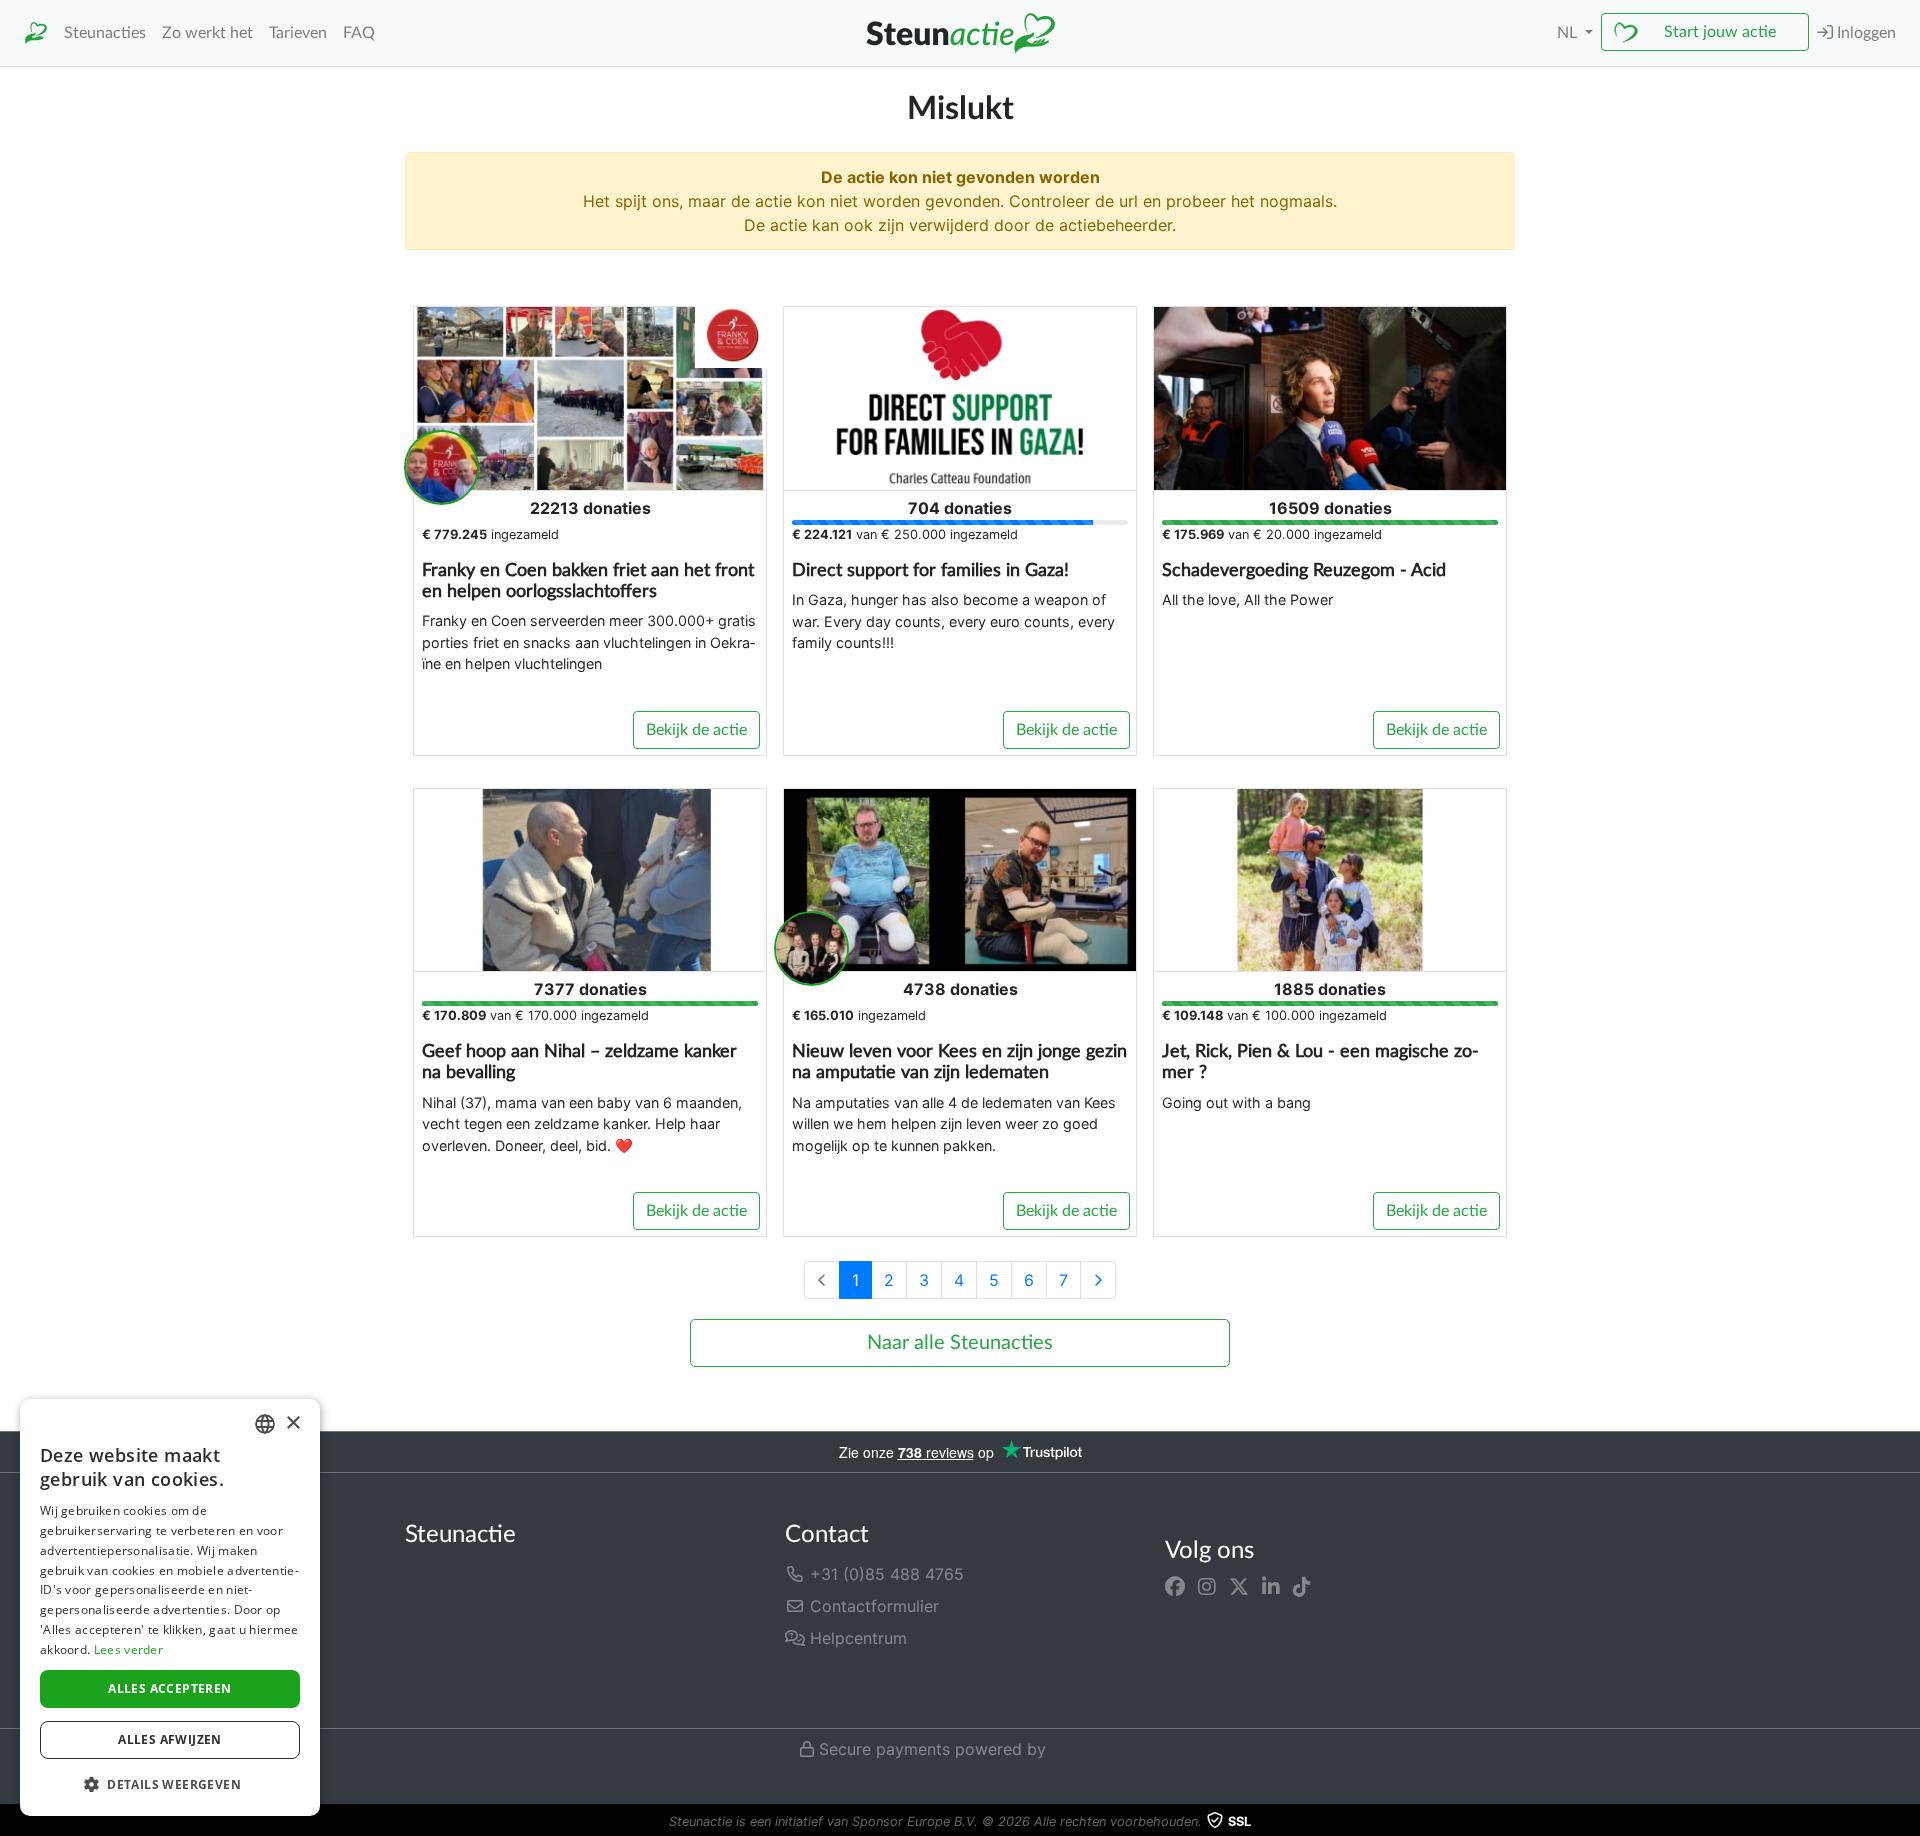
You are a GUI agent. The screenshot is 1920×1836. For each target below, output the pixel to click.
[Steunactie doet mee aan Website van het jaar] (1064, 1691)
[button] (170, 1784)
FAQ (359, 33)
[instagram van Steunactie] (1207, 1586)
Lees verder (128, 1649)
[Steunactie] (36, 33)
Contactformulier (872, 1606)
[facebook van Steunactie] (1175, 1586)
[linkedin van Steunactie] (1271, 1586)
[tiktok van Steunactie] (1302, 1586)
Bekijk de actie (696, 730)
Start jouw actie (1720, 32)
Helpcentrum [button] (856, 1638)
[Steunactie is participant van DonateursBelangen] (888, 1691)
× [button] (292, 1423)
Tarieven (298, 33)
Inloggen (1864, 33)
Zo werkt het (207, 33)
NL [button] (1569, 33)
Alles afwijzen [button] (170, 1739)
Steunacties (105, 33)
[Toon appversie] (1906, 1822)
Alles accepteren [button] (169, 1688)
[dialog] (170, 1607)
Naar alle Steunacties (960, 1343)
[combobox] (265, 1424)
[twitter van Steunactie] (1239, 1586)
